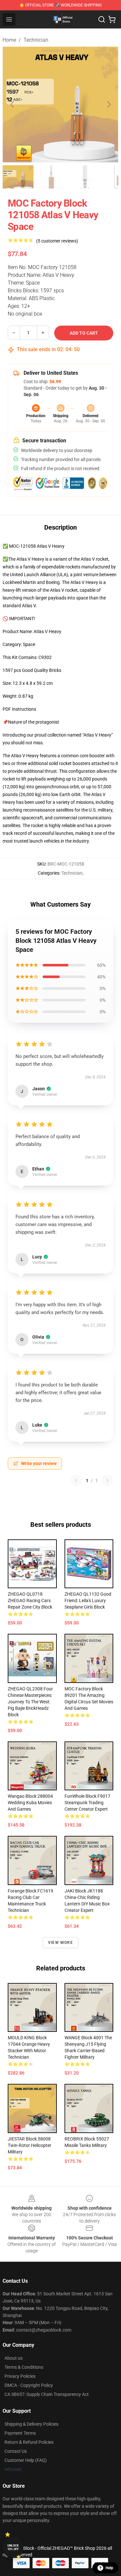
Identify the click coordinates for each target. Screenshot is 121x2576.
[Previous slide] (13, 104)
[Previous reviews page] (76, 1481)
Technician (36, 40)
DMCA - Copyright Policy (29, 2385)
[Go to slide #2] (52, 177)
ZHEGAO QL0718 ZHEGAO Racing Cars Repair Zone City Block (30, 1601)
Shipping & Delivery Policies (31, 2424)
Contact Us (16, 2451)
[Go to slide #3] (85, 177)
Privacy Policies (20, 2376)
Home (9, 40)
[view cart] (112, 19)
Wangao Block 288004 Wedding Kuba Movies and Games (30, 1803)
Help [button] (109, 2568)
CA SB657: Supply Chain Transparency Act (47, 2394)
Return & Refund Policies (29, 2442)
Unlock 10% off (13, 2547)
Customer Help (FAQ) (26, 2460)
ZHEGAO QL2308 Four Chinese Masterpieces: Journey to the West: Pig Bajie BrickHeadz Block (30, 1702)
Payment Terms (20, 2433)
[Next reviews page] (107, 1481)
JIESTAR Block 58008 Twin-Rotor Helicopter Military (30, 2145)
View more (60, 1943)
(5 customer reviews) (57, 241)
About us (14, 2358)
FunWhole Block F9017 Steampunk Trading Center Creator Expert (87, 1803)
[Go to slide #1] (18, 177)
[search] (102, 19)
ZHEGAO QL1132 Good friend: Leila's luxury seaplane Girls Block (88, 1601)
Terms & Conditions (24, 2367)
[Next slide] (108, 104)
